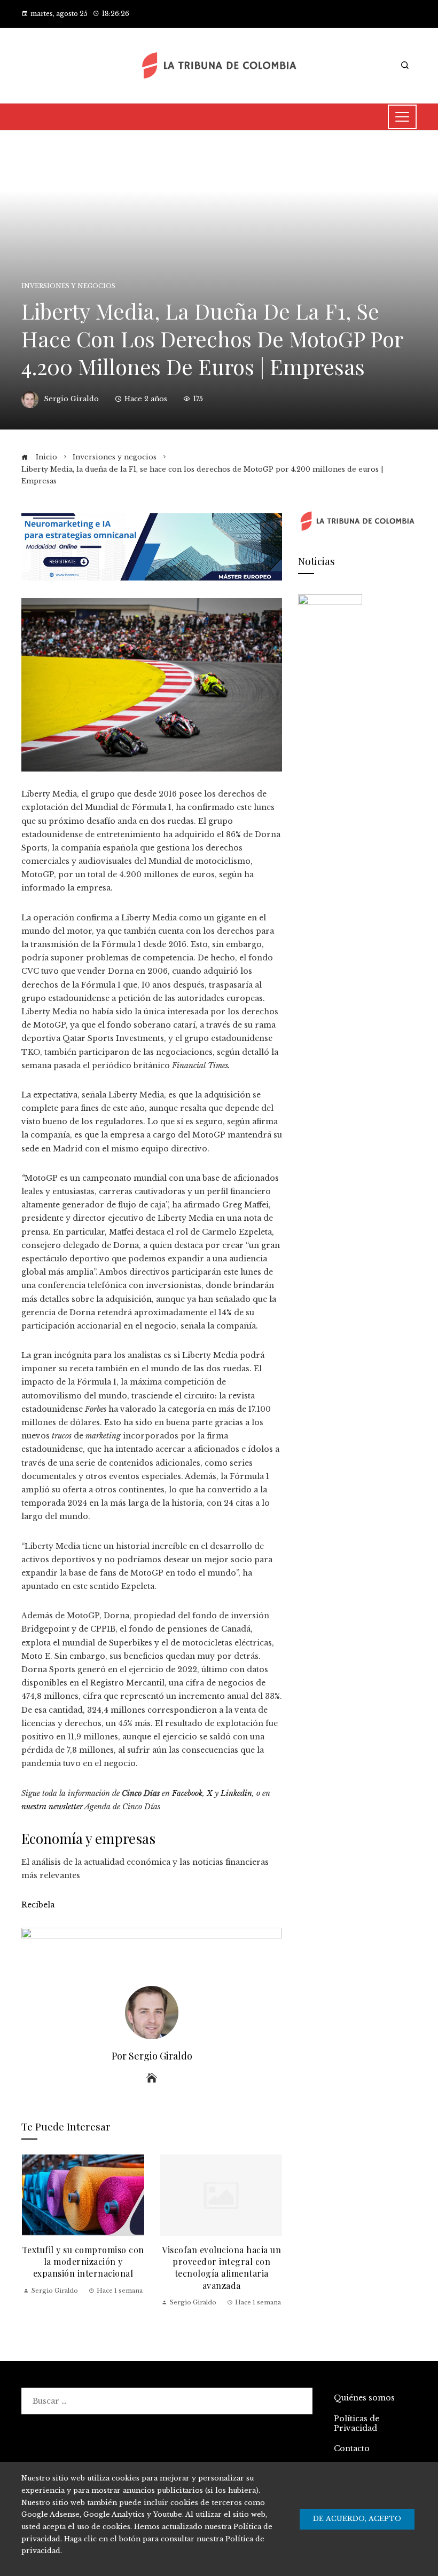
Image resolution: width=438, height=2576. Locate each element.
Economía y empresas (88, 1838)
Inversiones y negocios (68, 286)
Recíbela (38, 1905)
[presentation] (32, 2237)
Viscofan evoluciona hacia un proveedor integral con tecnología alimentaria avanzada (221, 2268)
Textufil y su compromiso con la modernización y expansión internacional (83, 2262)
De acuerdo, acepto (357, 2519)
